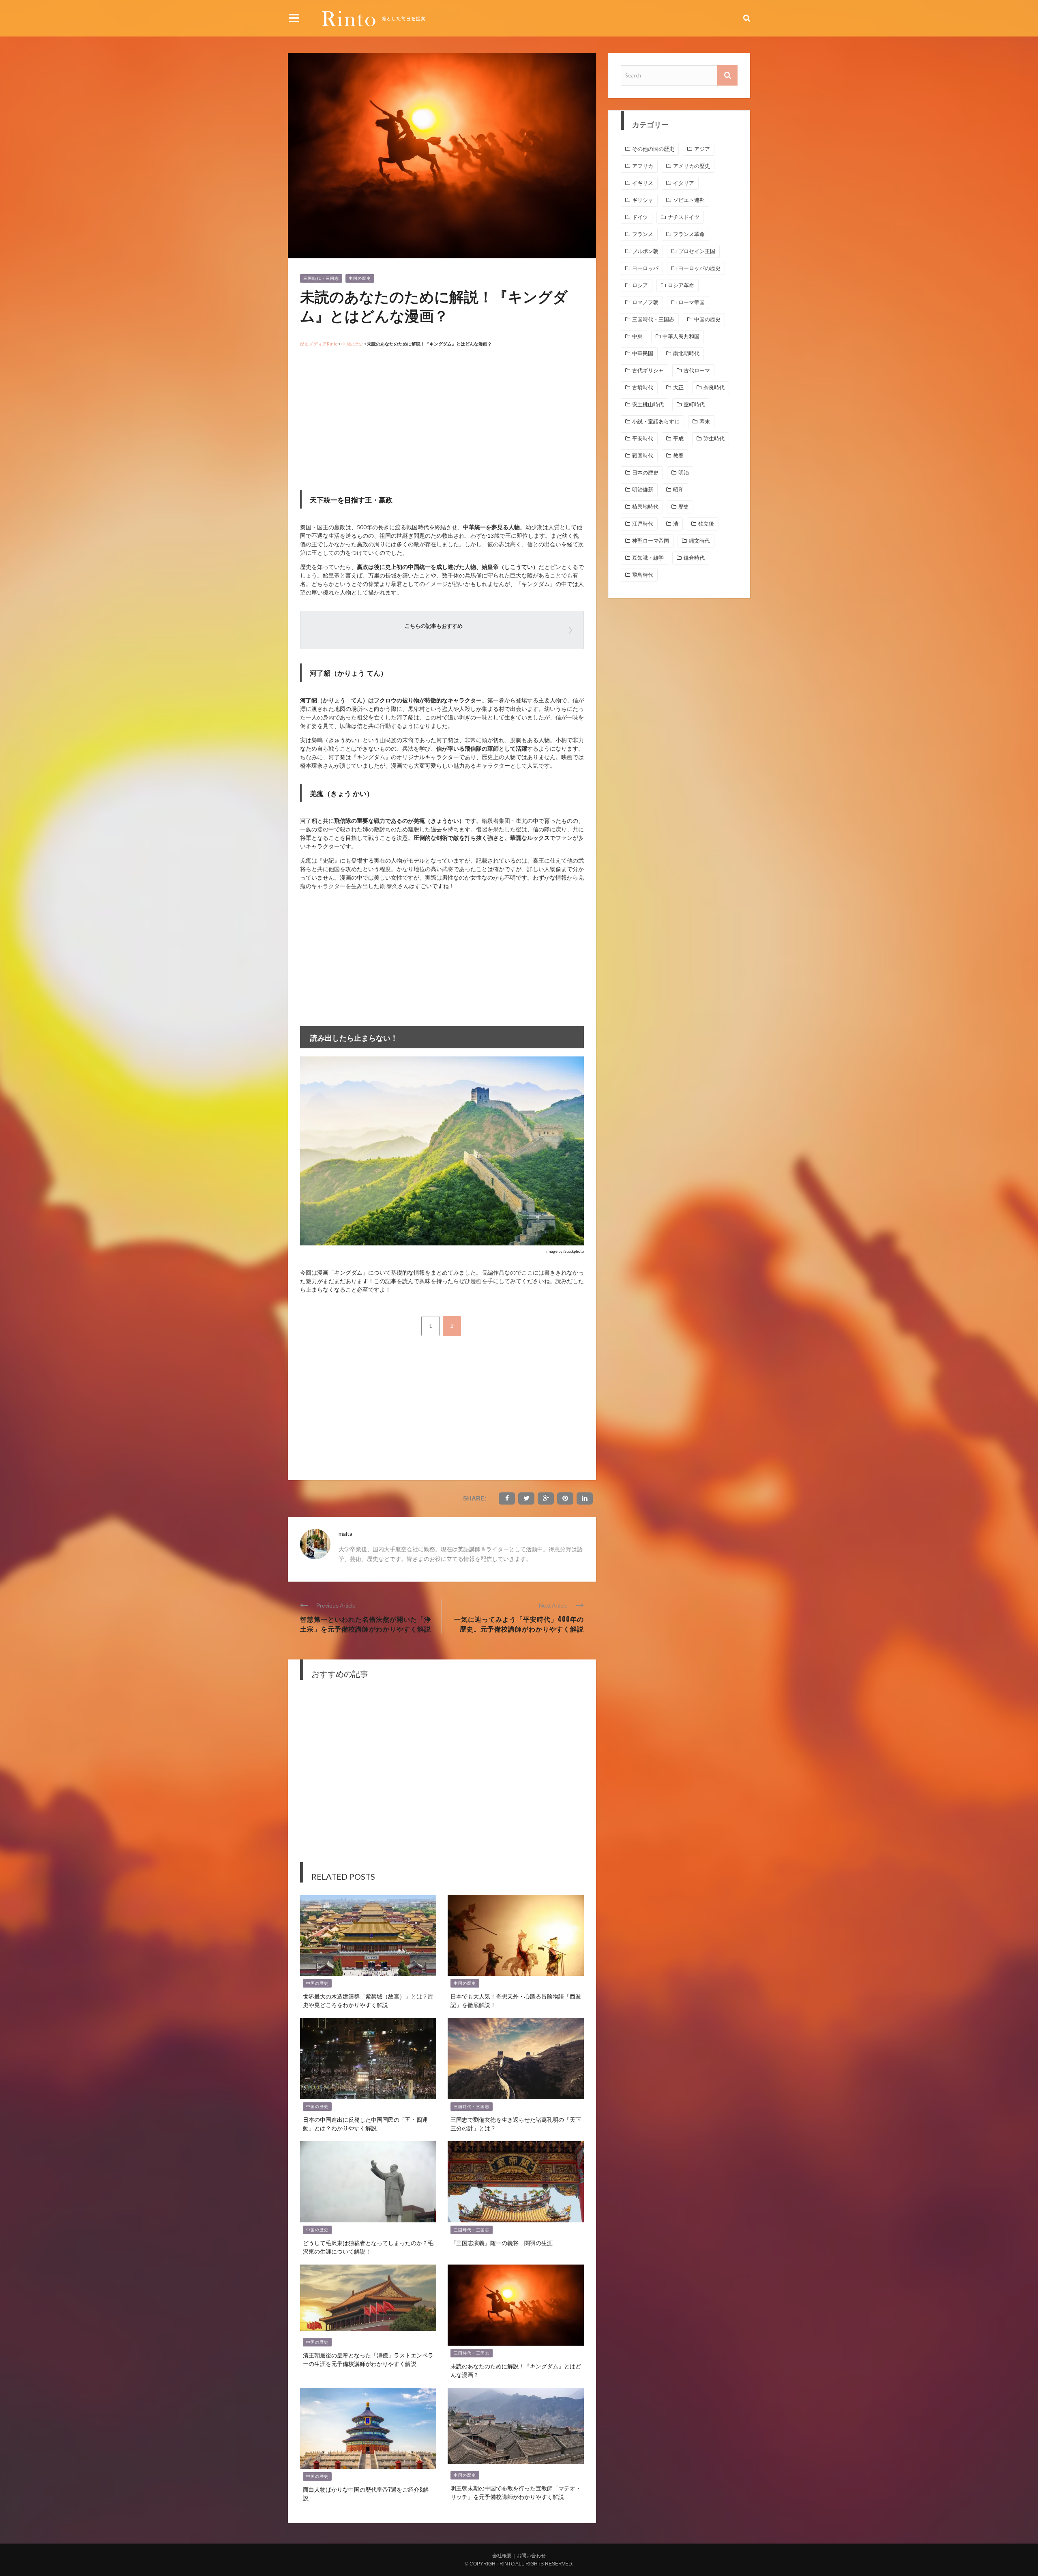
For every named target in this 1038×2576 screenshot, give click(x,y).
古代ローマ (697, 370)
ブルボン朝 (645, 251)
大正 (678, 387)
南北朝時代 (686, 353)
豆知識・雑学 (648, 558)
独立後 (706, 524)
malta (345, 1534)
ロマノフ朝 (645, 302)
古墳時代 (643, 387)
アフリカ (643, 166)
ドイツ (640, 217)
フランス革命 (689, 234)
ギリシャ (643, 200)
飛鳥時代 (643, 575)
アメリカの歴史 (692, 166)
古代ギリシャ (648, 370)
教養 (678, 456)
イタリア (684, 183)
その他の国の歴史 (653, 149)
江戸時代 (643, 524)
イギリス (643, 183)
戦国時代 (643, 456)
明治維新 (643, 490)
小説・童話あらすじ (656, 422)
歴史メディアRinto (319, 344)
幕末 (705, 422)
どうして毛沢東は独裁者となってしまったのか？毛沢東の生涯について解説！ (368, 2247)
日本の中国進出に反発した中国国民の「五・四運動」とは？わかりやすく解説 (365, 2123)
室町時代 (694, 405)
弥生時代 (714, 439)
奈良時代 (714, 387)
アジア (702, 149)
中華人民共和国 (681, 336)
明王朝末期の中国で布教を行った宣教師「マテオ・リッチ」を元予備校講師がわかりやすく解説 (516, 2492)
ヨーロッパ (645, 268)
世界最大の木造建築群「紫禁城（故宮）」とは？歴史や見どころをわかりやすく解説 (368, 2000)
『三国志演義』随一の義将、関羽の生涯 (502, 2242)
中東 (637, 336)
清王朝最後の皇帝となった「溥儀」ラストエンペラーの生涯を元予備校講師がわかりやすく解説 (368, 2359)
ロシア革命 (681, 285)
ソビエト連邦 (689, 200)
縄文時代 (699, 541)
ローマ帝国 (692, 302)
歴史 (684, 507)
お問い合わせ (531, 2556)
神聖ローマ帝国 (651, 541)
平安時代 (643, 439)
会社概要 (502, 2556)
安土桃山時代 (648, 405)
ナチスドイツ (684, 217)
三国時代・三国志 (321, 278)
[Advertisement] (368, 421)
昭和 (678, 490)
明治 (684, 473)
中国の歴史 (360, 278)
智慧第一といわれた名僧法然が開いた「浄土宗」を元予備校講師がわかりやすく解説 (366, 1624)
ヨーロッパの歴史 (699, 268)
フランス (643, 234)
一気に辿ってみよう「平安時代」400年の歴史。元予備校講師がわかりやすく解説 (519, 1624)
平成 (678, 439)
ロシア (640, 285)
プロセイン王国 (697, 251)
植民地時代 (645, 507)
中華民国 (643, 353)
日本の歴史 (645, 473)
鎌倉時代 (694, 558)
